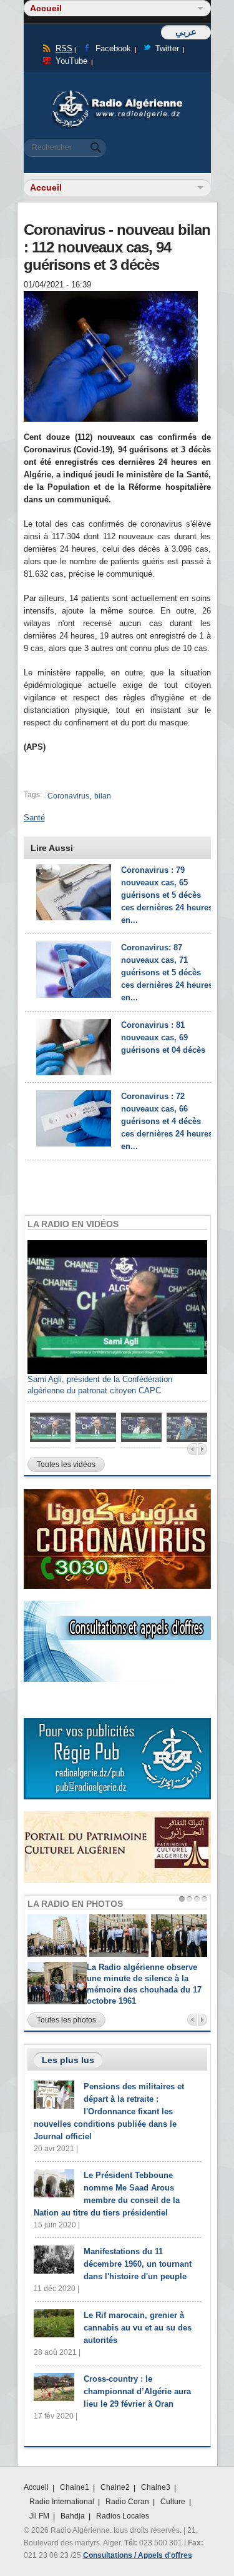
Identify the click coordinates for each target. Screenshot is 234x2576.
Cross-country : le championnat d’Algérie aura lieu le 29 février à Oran (137, 2391)
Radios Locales (123, 2516)
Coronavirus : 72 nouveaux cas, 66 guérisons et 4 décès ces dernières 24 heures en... (167, 1121)
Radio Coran (127, 2502)
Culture (173, 2502)
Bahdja (73, 2516)
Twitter (167, 48)
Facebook (113, 48)
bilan (103, 796)
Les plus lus (68, 2060)
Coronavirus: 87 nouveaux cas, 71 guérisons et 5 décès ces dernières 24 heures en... (167, 972)
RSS (64, 48)
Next (202, 1449)
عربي (186, 32)
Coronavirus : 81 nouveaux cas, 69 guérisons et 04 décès (163, 1037)
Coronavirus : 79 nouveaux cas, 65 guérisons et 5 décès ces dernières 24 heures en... (167, 895)
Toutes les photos (66, 2020)
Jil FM (39, 2516)
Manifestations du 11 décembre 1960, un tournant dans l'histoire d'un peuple (138, 2264)
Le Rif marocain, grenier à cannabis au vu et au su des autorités (138, 2328)
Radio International (62, 2502)
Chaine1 (75, 2487)
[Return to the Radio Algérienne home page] (117, 93)
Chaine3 (156, 2487)
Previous (192, 1449)
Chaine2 (115, 2487)
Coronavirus (68, 796)
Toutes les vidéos (66, 1465)
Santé (34, 818)
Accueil (36, 2487)
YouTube (71, 61)
